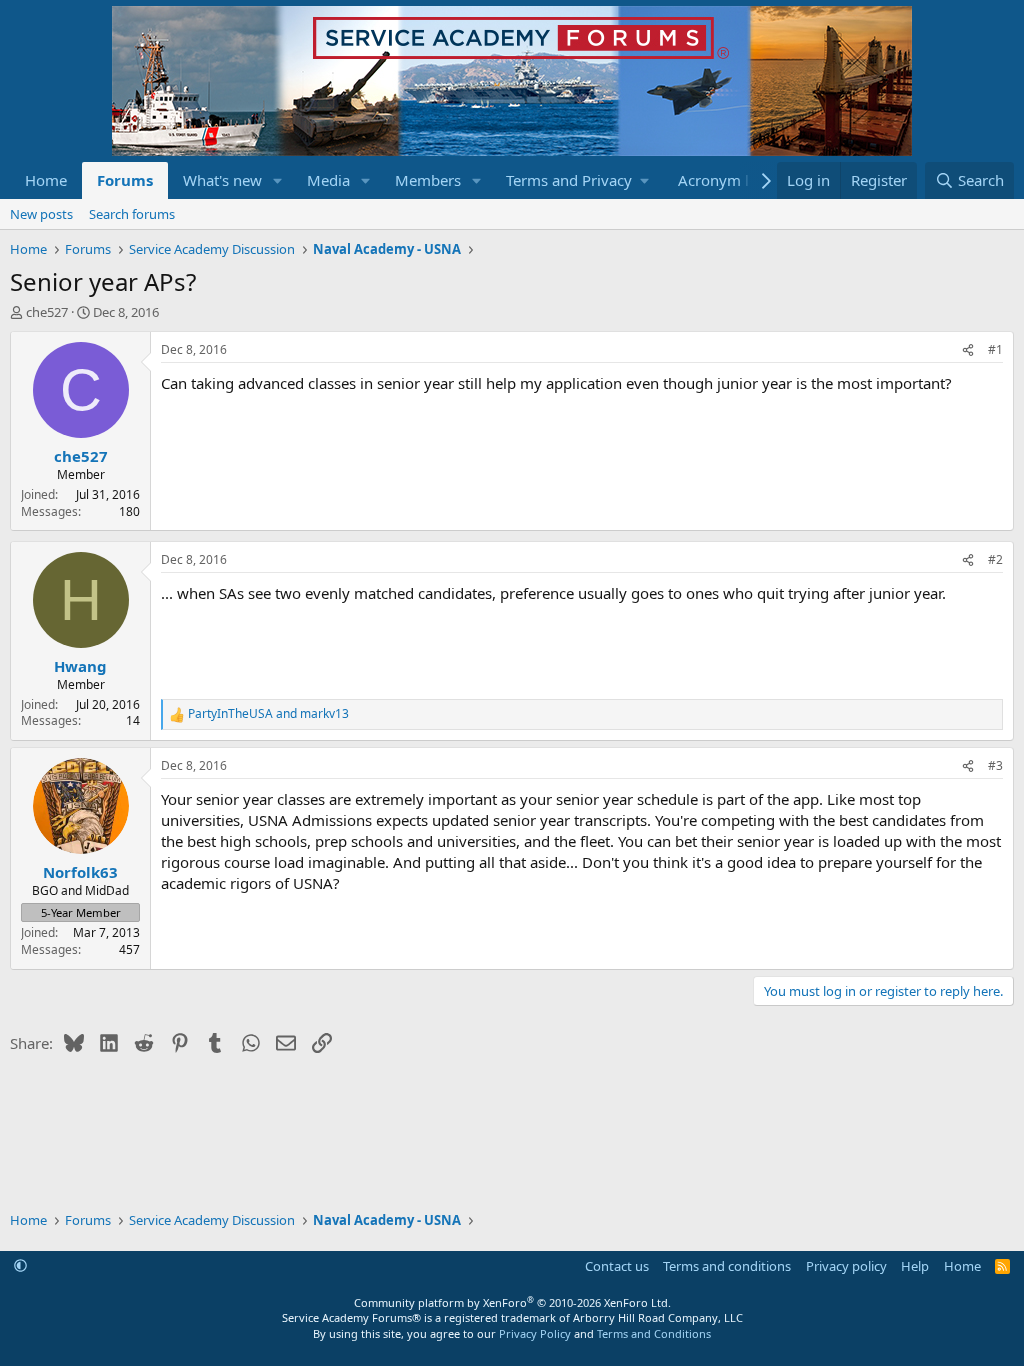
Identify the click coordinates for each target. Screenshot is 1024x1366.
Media (328, 180)
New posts (41, 214)
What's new (222, 180)
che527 (47, 312)
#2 (995, 559)
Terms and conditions (727, 1266)
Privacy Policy (535, 1333)
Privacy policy (846, 1266)
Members (428, 180)
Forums (125, 180)
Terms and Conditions (654, 1333)
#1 (995, 349)
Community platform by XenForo (512, 1302)
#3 (995, 765)
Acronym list (721, 180)
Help (915, 1266)
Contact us (617, 1266)
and (268, 714)
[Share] (968, 350)
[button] (278, 180)
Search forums (132, 214)
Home (46, 180)
